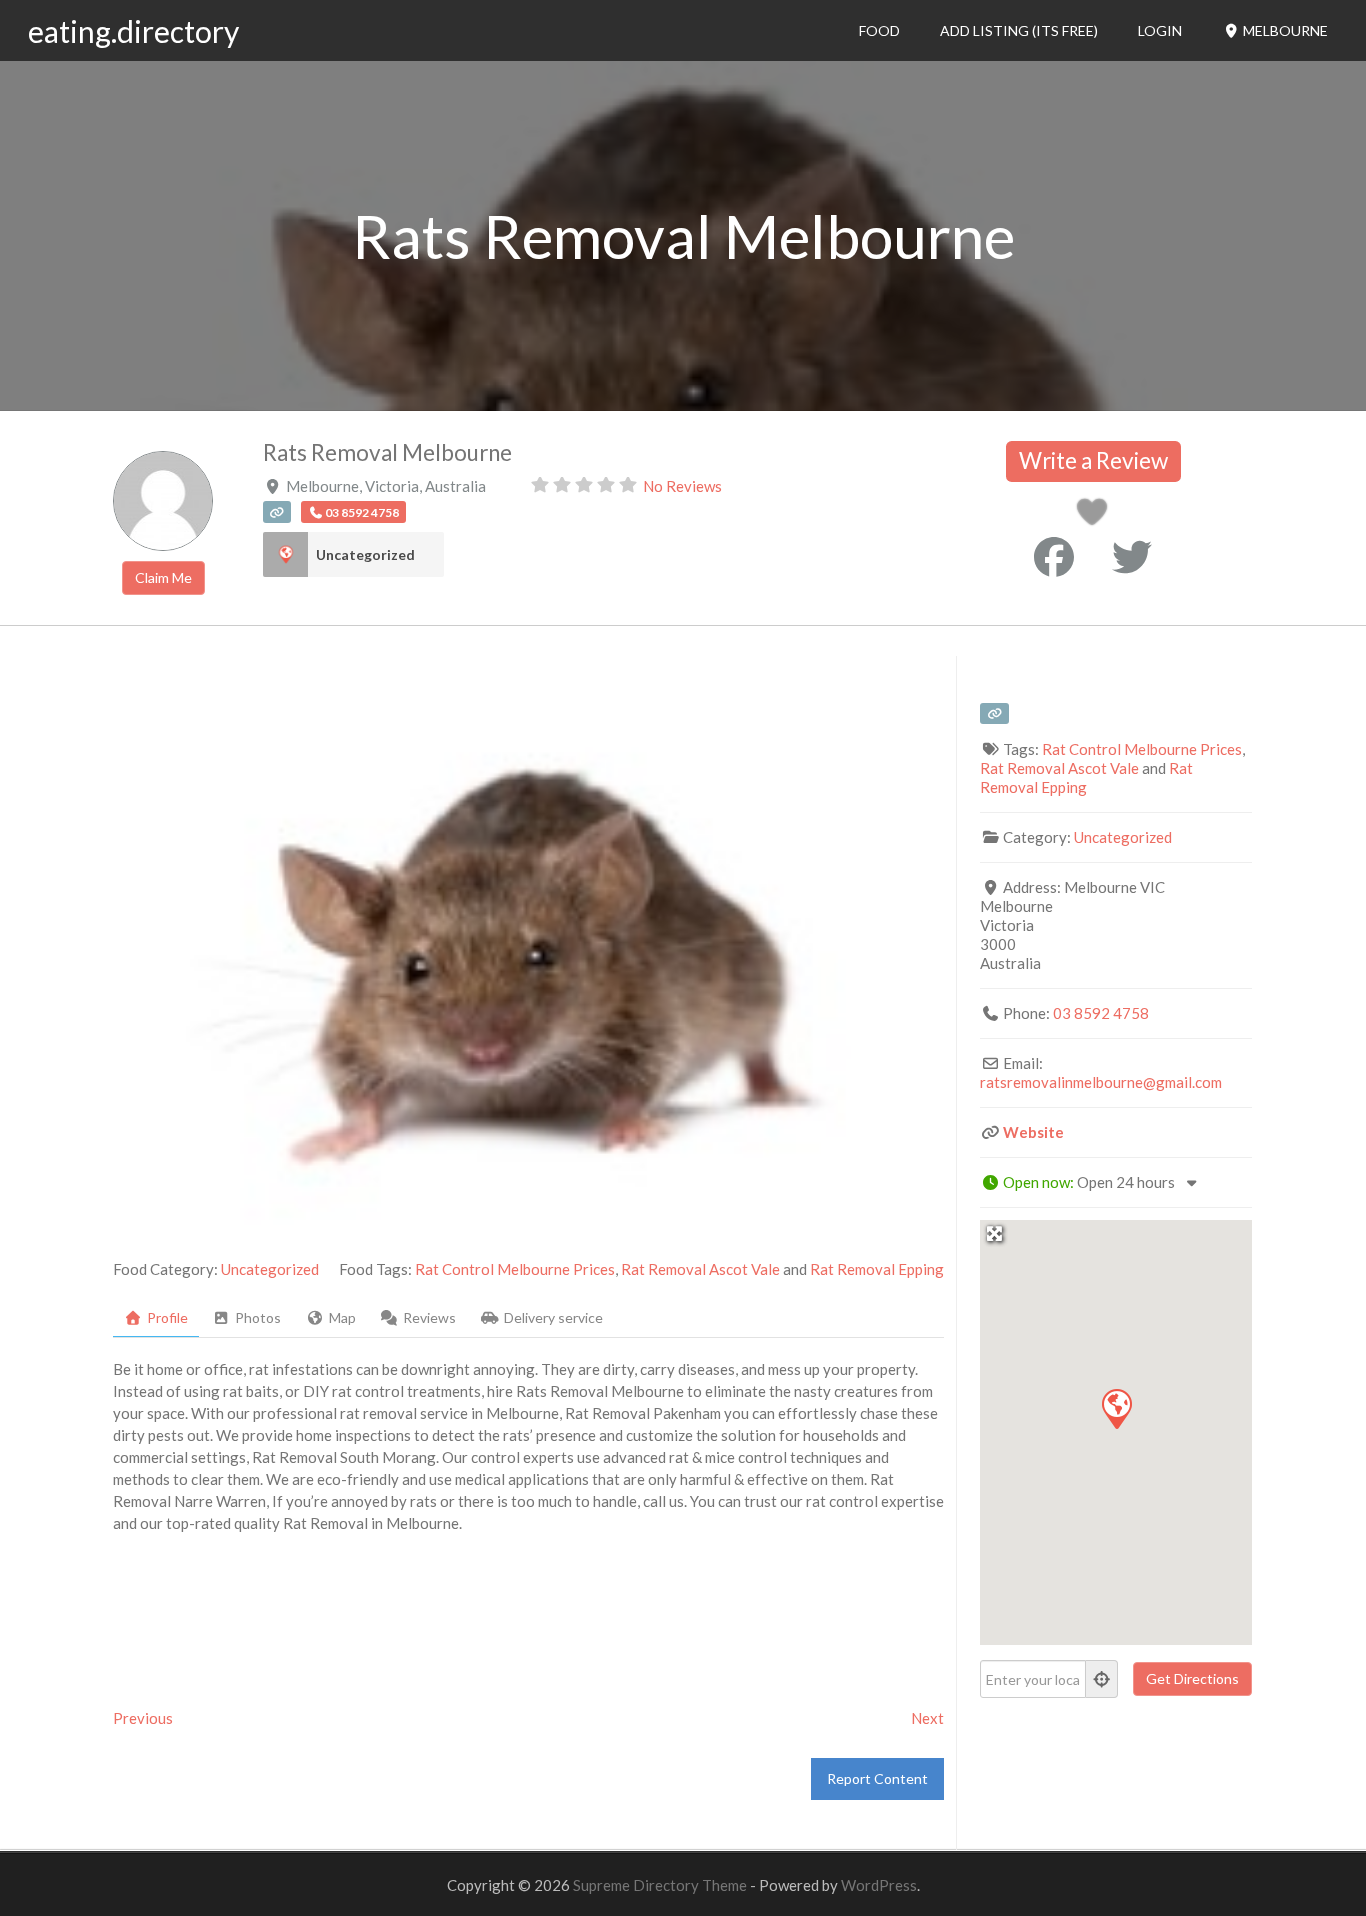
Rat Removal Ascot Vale (700, 1269)
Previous (143, 1718)
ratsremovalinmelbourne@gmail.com (1101, 1082)
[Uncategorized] (285, 554)
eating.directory (133, 31)
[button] (1116, 1408)
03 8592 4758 (1101, 1013)
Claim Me (163, 577)
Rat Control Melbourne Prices (515, 1269)
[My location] (1102, 1679)
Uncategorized (365, 554)
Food (879, 30)
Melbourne (1284, 30)
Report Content (877, 1778)
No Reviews (682, 486)
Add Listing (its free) (1019, 30)
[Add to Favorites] (1095, 517)
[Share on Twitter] (1132, 557)
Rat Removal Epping (877, 1269)
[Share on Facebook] (1054, 557)
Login (1160, 30)
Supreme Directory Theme (661, 1885)
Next (927, 1718)
